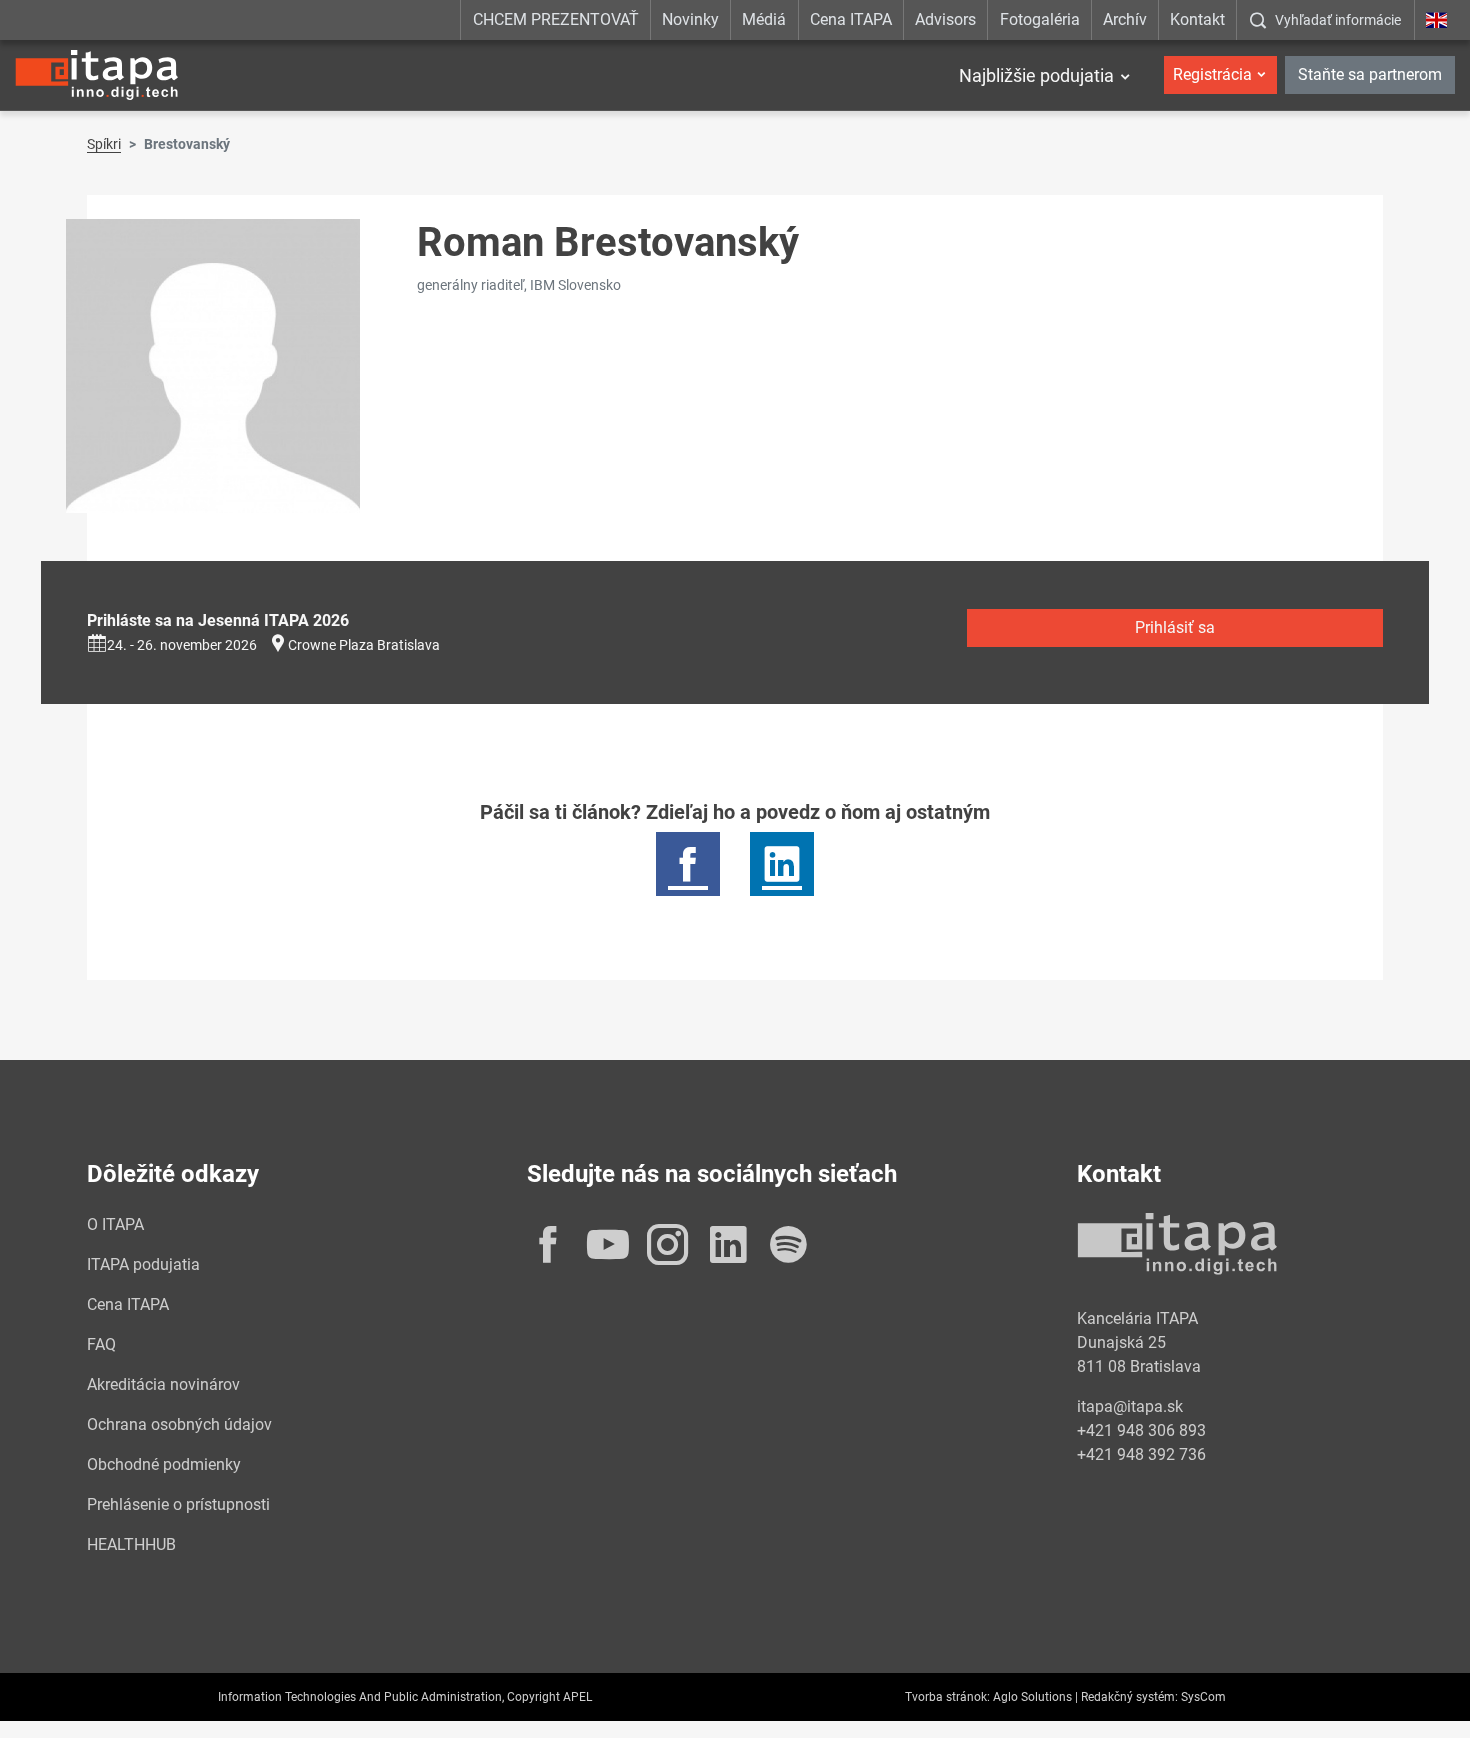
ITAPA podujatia (143, 1264)
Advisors (945, 19)
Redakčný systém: (1129, 1697)
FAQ (101, 1344)
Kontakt (1197, 19)
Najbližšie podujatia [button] (1036, 75)
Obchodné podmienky (164, 1464)
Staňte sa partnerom (1370, 74)
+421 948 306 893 (1141, 1430)
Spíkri (104, 144)
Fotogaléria (1040, 19)
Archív (1125, 19)
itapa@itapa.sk (1130, 1406)
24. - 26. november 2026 (182, 645)
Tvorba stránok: (947, 1697)
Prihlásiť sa (1175, 627)
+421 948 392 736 (1141, 1454)
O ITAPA (115, 1224)
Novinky (690, 19)
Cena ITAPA (851, 19)
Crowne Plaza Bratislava (364, 645)
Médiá (764, 19)
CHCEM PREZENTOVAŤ (556, 19)
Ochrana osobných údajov (179, 1424)
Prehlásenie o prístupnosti (178, 1504)
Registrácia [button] (1212, 74)
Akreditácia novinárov (163, 1384)
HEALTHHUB (131, 1544)
